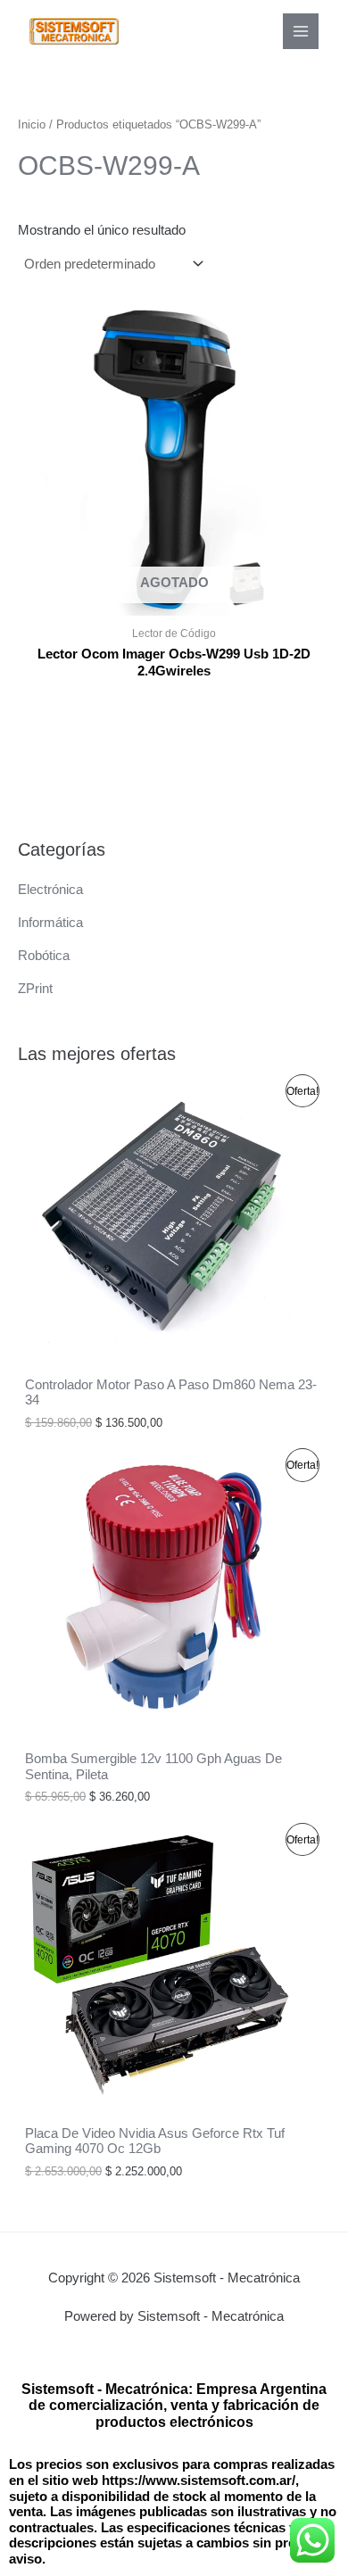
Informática (50, 923)
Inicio (32, 124)
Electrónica (50, 890)
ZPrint (35, 989)
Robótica (44, 956)
